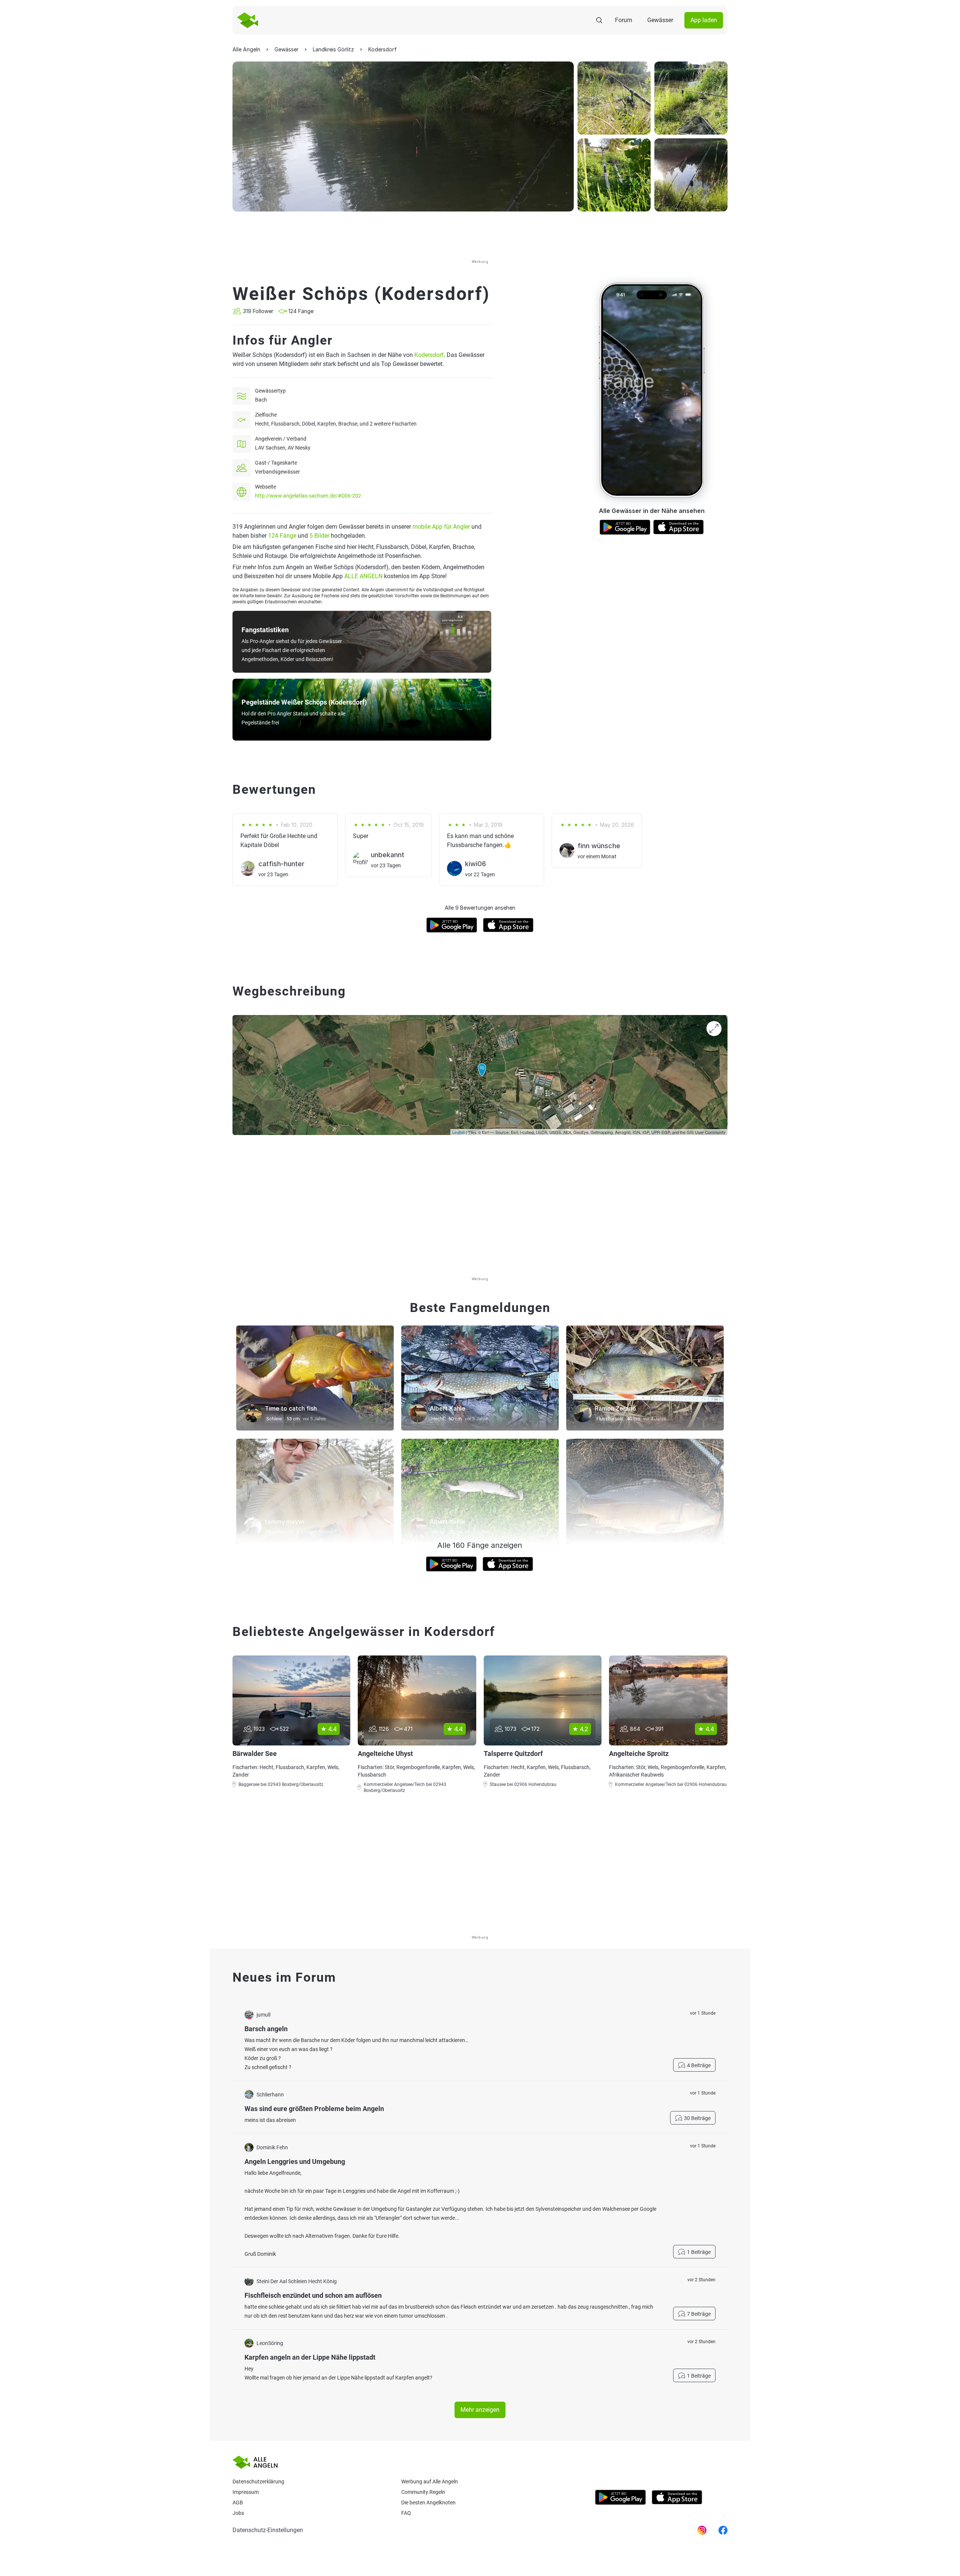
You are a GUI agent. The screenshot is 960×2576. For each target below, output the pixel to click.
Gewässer (660, 20)
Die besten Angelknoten (428, 2503)
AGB (238, 2503)
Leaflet (458, 1132)
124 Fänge (282, 536)
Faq (406, 2513)
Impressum (246, 2492)
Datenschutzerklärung (258, 2482)
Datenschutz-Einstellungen (268, 2530)
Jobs (238, 2513)
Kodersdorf (429, 355)
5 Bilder (319, 536)
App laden (704, 20)
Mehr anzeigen (480, 2410)
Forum (624, 20)
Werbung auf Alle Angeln (430, 2482)
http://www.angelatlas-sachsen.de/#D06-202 (308, 496)
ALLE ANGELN (363, 576)
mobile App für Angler (441, 527)
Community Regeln (423, 2492)
